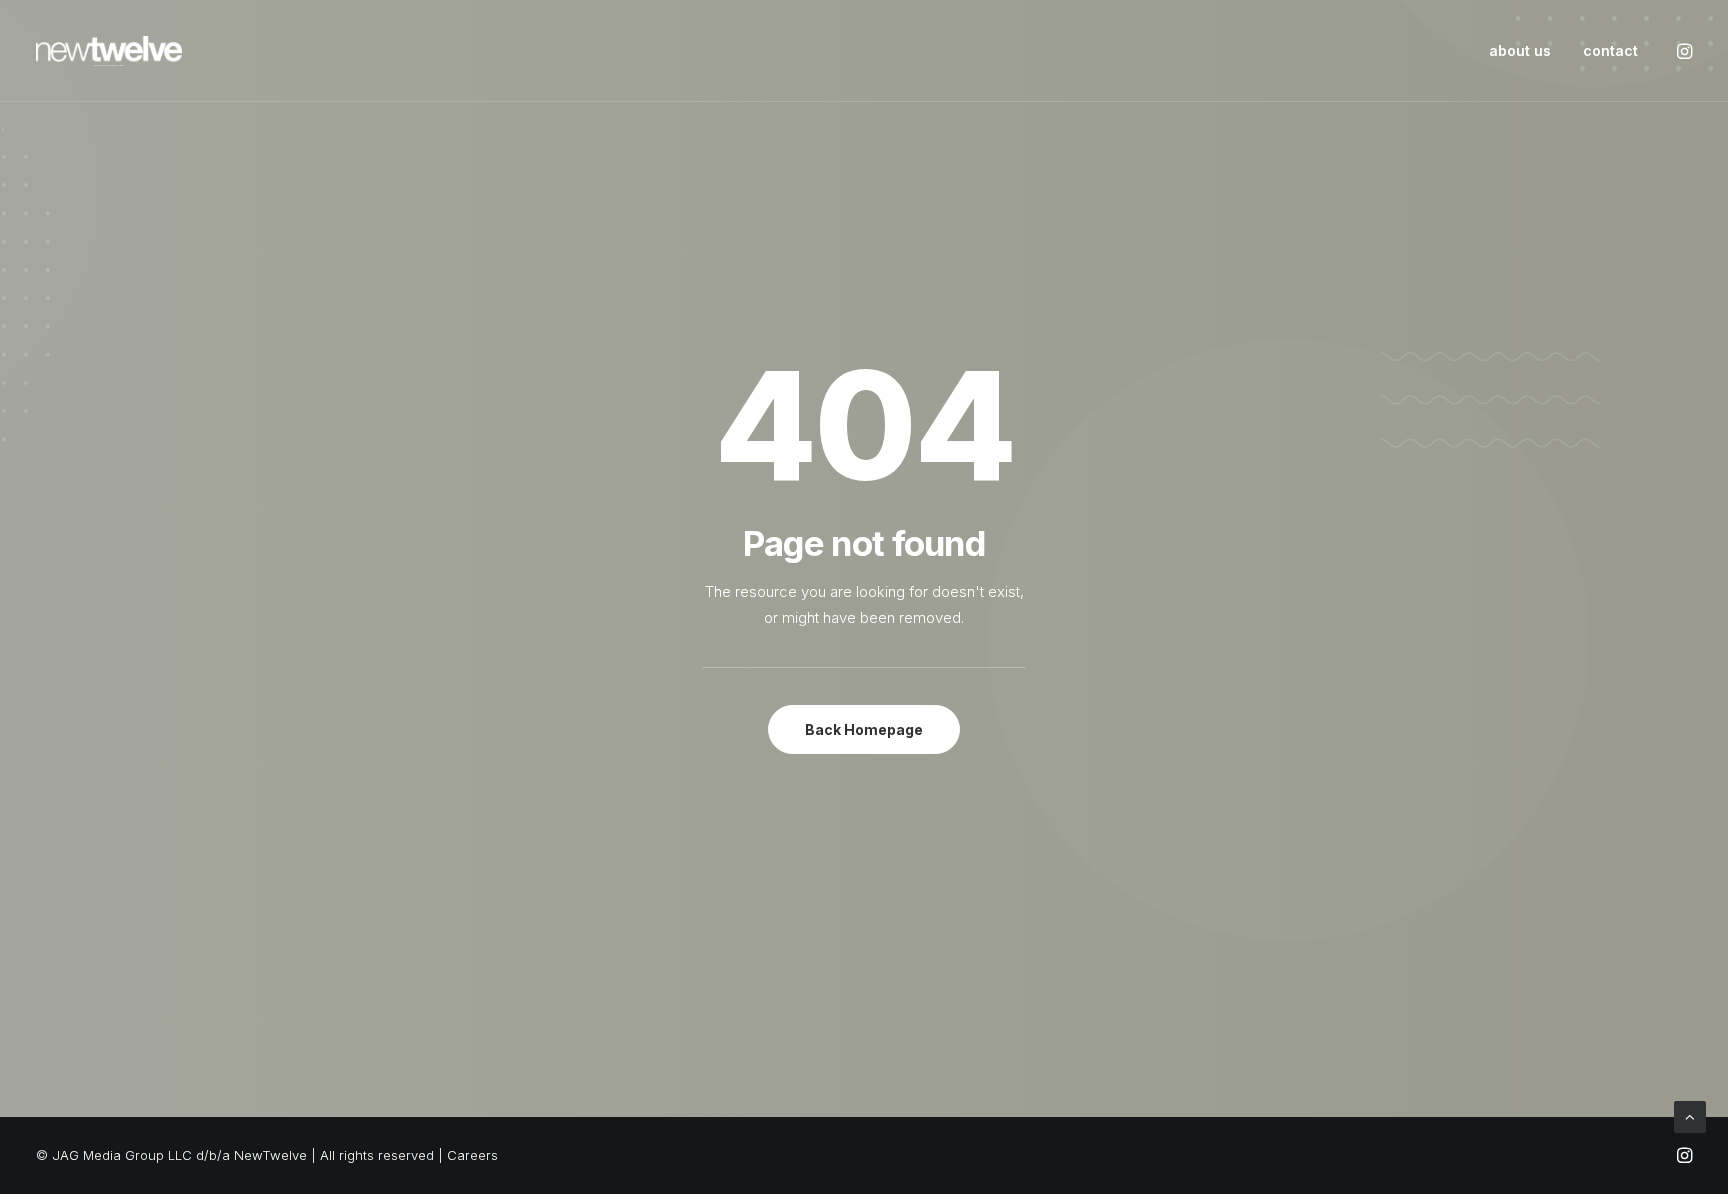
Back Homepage (864, 729)
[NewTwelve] (109, 51)
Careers (472, 1155)
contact (1610, 50)
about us (1520, 50)
